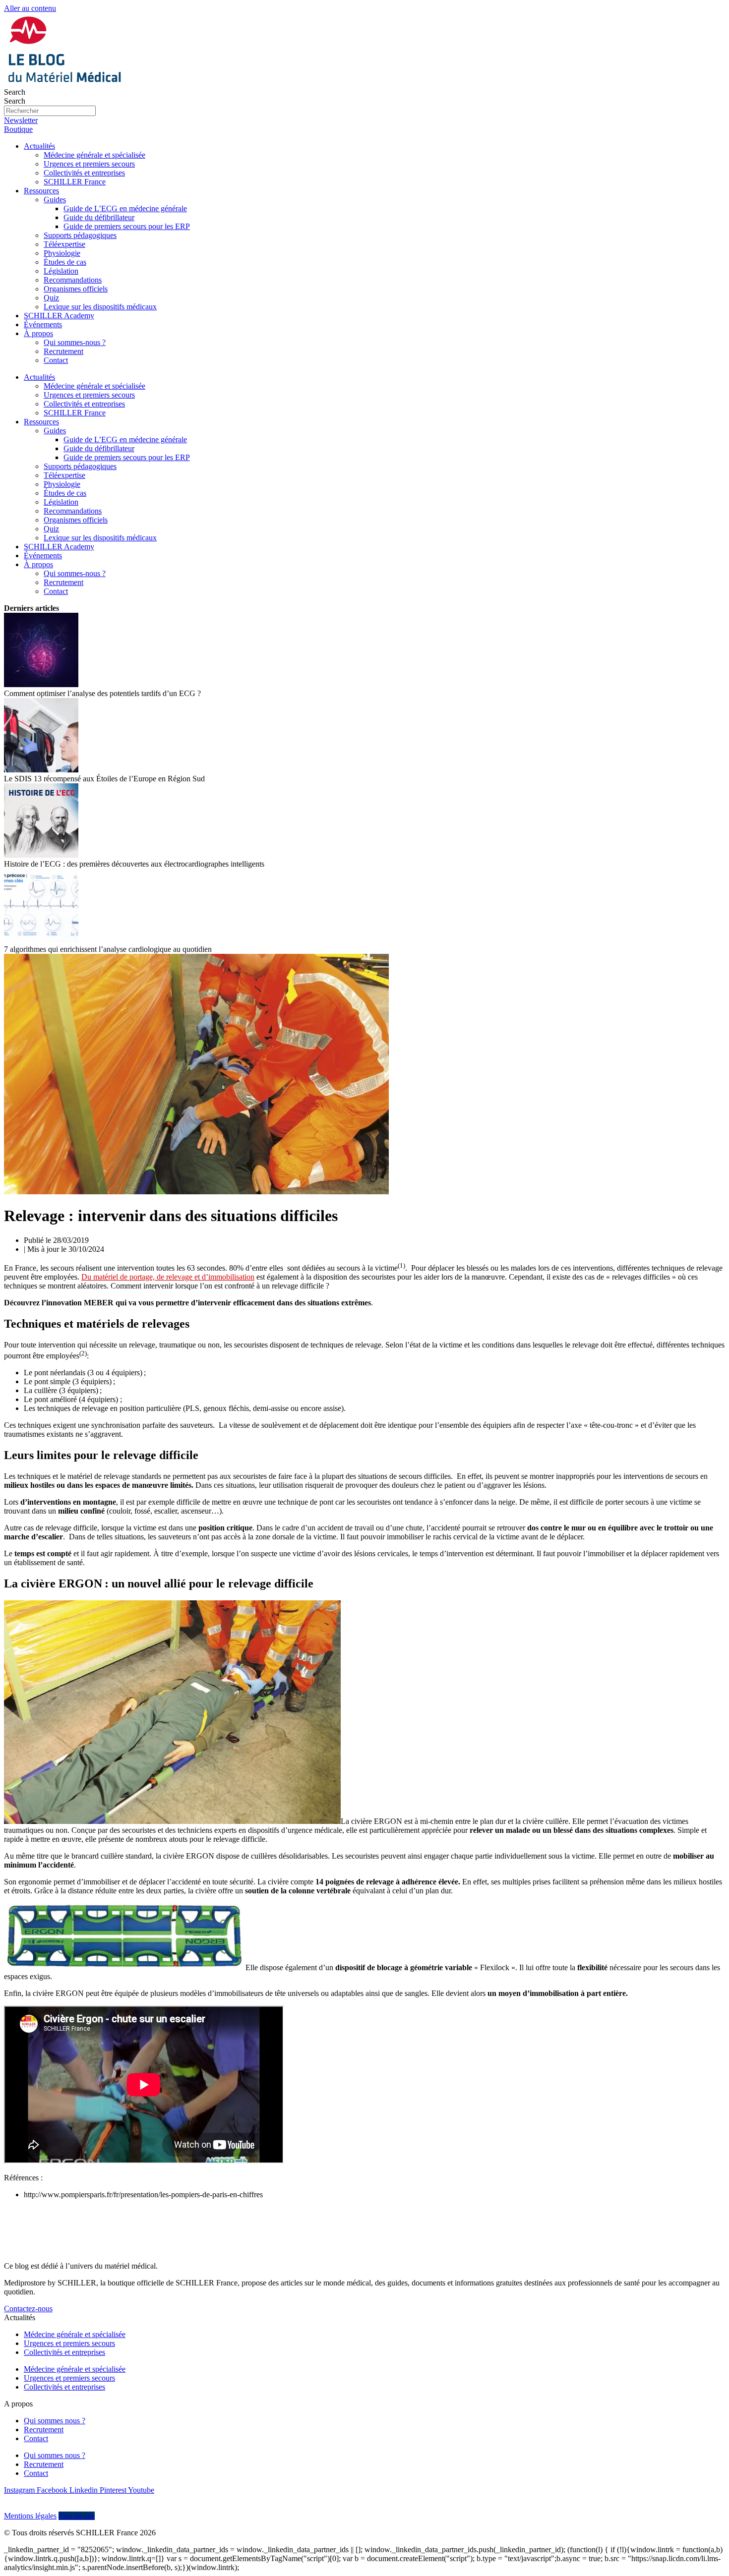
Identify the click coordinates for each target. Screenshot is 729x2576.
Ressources (41, 191)
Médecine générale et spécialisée (94, 155)
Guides (55, 200)
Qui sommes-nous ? (75, 342)
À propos (38, 333)
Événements (43, 324)
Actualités (39, 146)
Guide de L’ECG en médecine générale (125, 208)
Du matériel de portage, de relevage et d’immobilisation (168, 1277)
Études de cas (65, 262)
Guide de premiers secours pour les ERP (127, 226)
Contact (56, 360)
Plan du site (77, 2516)
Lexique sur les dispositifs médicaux (100, 307)
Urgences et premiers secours (89, 164)
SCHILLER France (75, 182)
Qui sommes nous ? (55, 2421)
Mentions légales (30, 2516)
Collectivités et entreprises (84, 173)
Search (15, 92)
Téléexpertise (64, 244)
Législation (61, 271)
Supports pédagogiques (80, 235)
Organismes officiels (76, 289)
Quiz (51, 298)
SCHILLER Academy (59, 316)
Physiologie (62, 253)
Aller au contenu (30, 8)
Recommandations (73, 280)
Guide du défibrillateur (99, 217)
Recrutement (63, 351)
